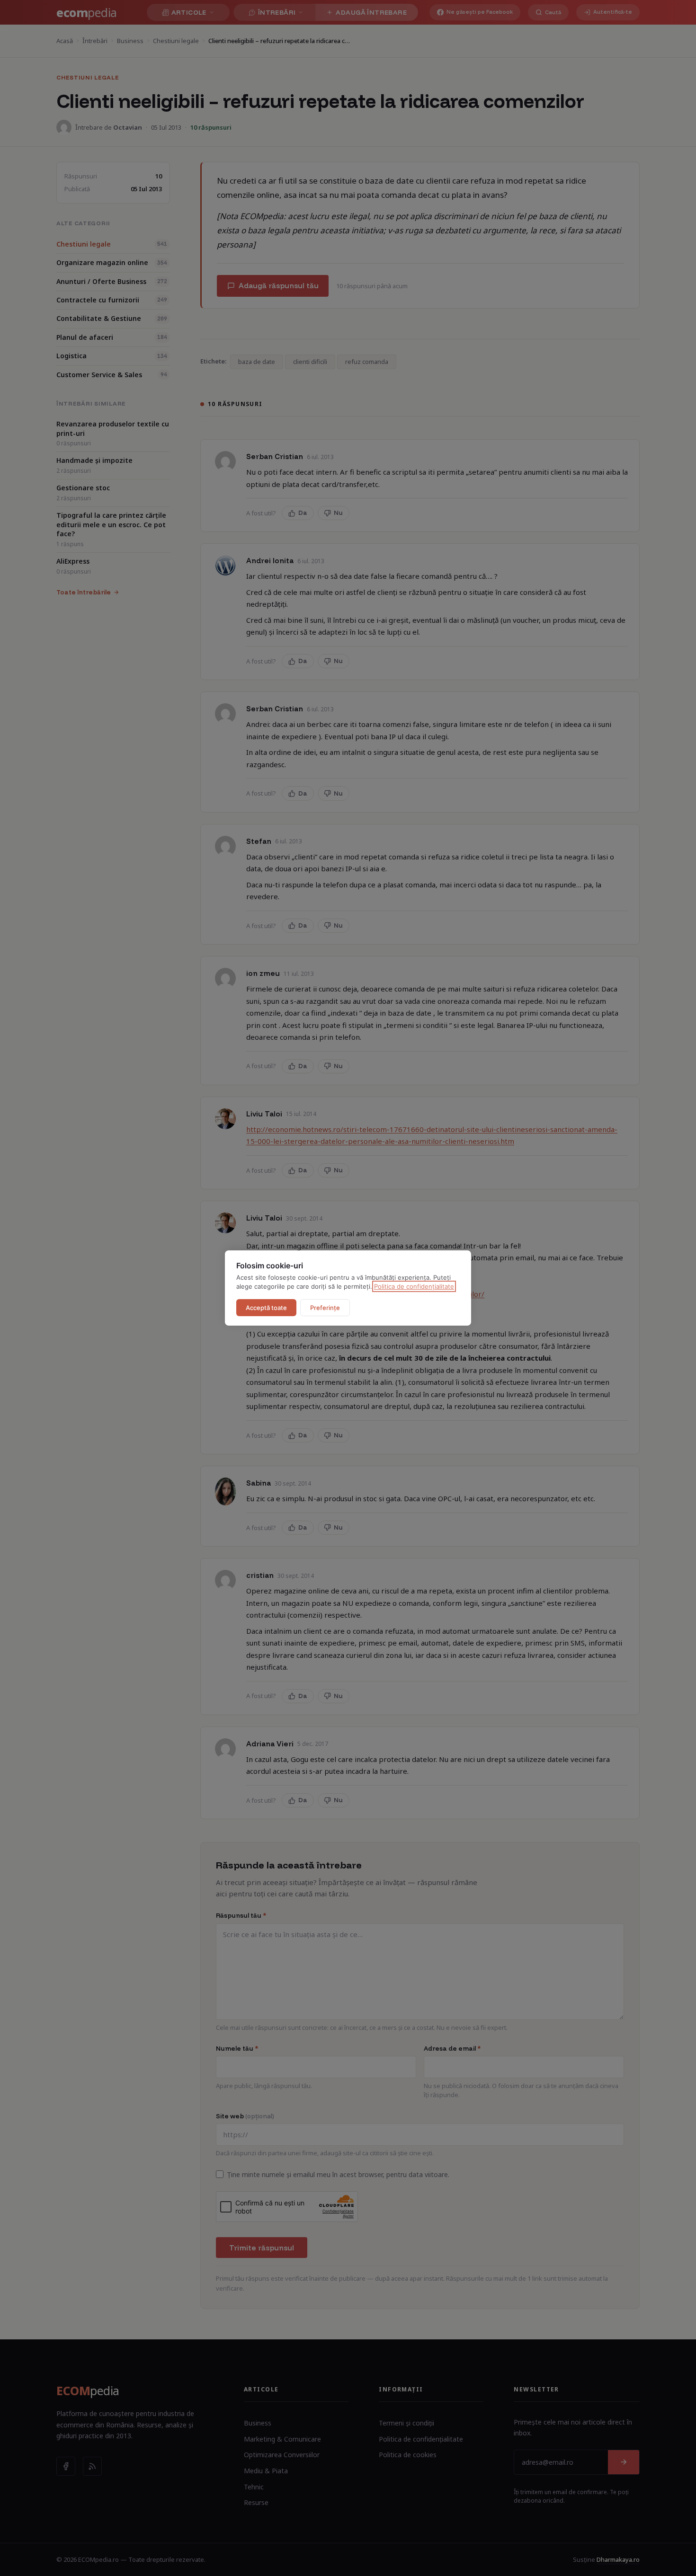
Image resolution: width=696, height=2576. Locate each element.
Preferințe (325, 1308)
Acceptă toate (266, 1308)
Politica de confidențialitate (414, 1286)
